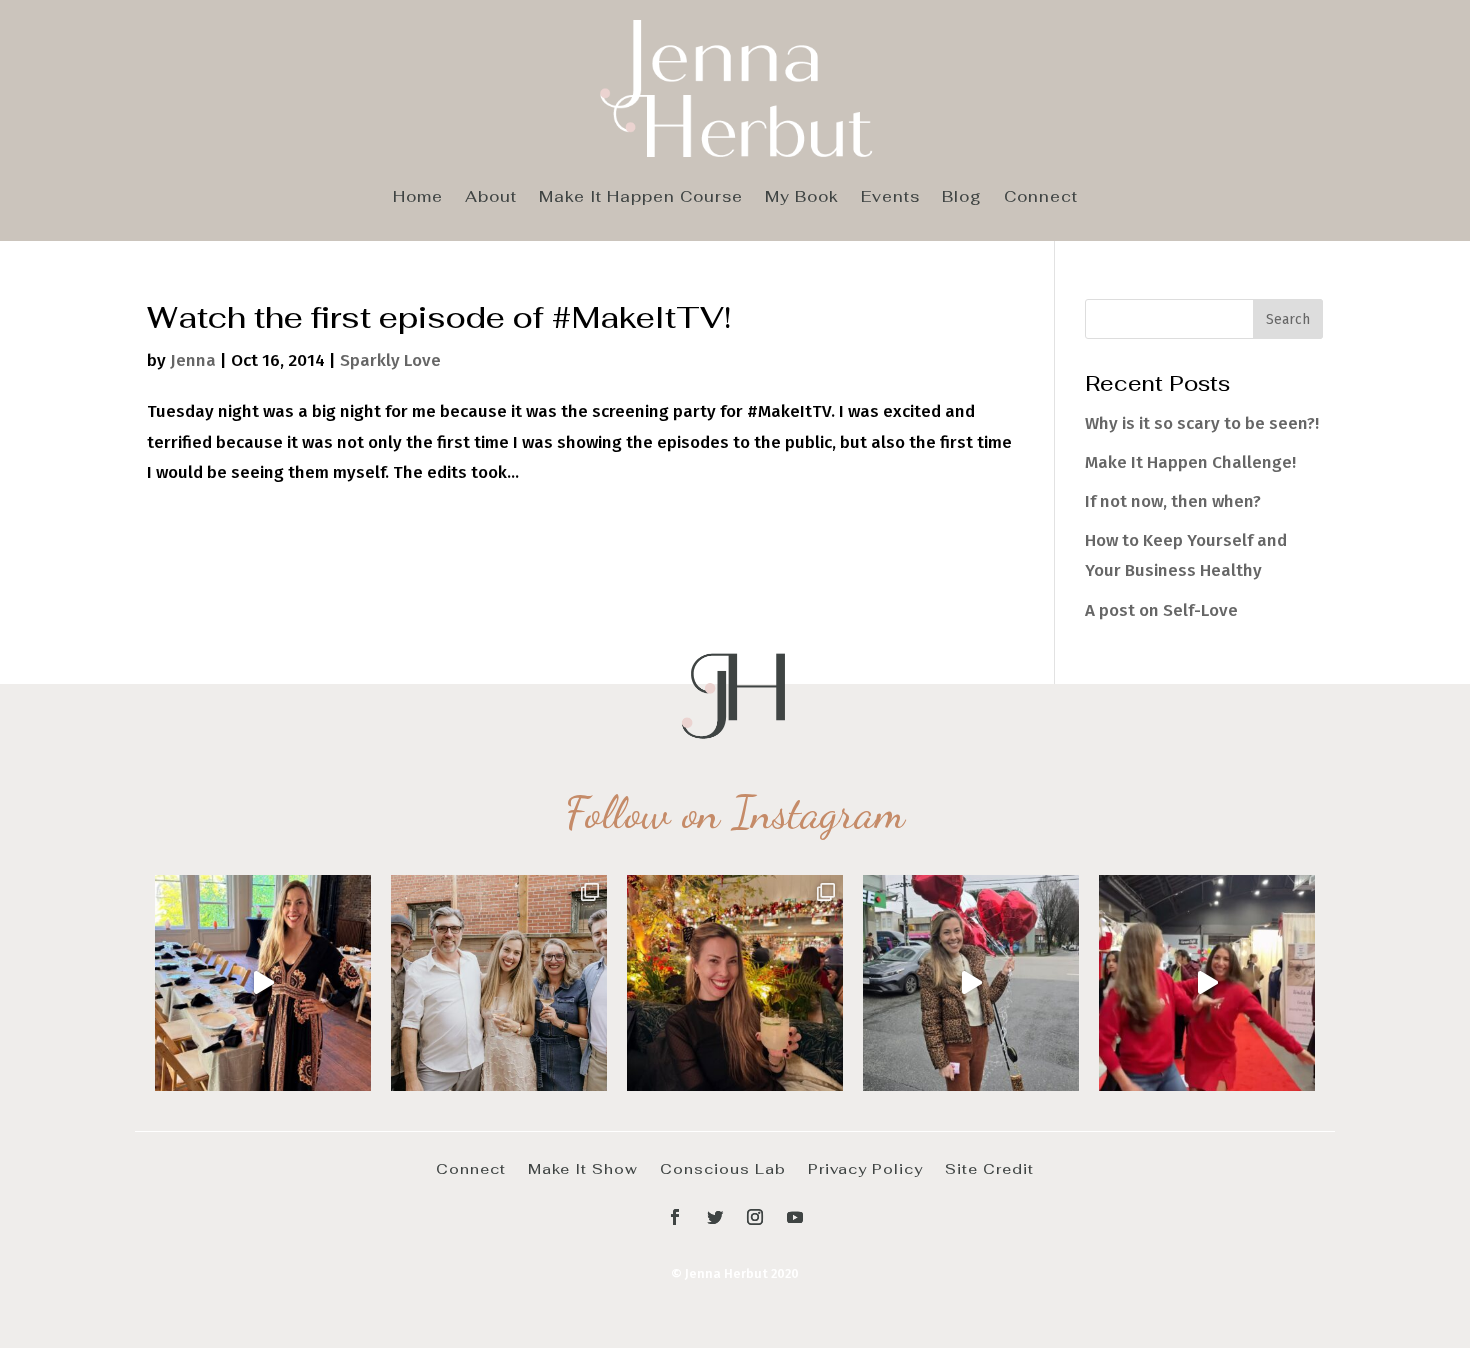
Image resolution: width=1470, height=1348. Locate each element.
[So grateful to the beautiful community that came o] (499, 983)
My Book (802, 198)
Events (890, 198)
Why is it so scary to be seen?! (1202, 423)
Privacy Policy (865, 1168)
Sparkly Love (390, 360)
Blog (962, 198)
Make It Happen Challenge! (1190, 462)
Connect (1041, 198)
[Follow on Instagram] (755, 1217)
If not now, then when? (1173, 501)
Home (418, 198)
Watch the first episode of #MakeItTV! (439, 317)
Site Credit (989, 1168)
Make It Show (583, 1168)
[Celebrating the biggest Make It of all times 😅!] (735, 983)
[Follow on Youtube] (795, 1217)
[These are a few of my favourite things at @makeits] (971, 983)
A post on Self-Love (1161, 610)
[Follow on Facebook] (675, 1217)
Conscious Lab (723, 1168)
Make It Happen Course (641, 198)
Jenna (193, 360)
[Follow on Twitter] (715, 1217)
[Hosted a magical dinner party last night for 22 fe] (263, 983)
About (491, 198)
